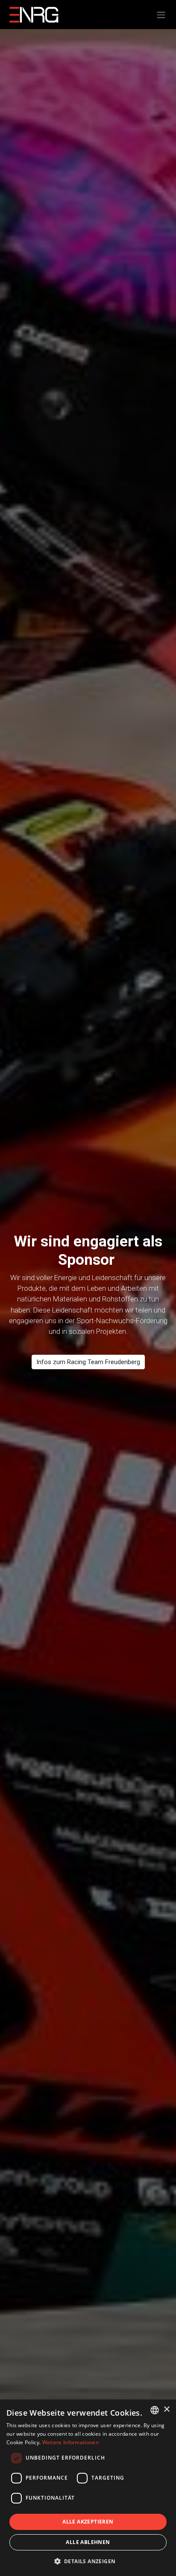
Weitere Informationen (70, 2442)
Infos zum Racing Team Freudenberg (88, 1362)
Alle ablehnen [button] (88, 2542)
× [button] (166, 2409)
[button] (88, 2561)
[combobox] (155, 2410)
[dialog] (88, 2488)
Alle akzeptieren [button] (88, 2522)
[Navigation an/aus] (161, 14)
